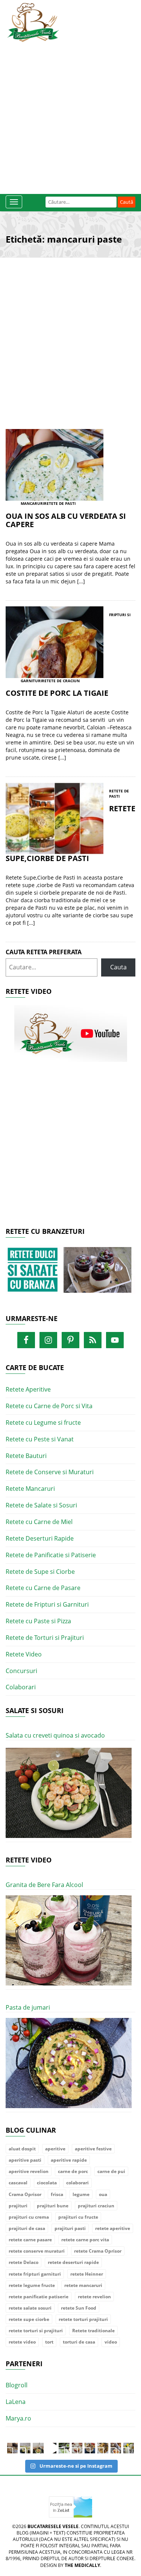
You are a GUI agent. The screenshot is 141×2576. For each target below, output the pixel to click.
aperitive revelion (29, 2171)
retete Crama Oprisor (98, 2251)
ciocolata (47, 2183)
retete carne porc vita (85, 2240)
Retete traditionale (93, 2331)
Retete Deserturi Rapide (40, 1538)
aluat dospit (22, 2149)
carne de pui (111, 2171)
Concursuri (21, 1671)
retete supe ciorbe (29, 2319)
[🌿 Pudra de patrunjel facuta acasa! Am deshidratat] (64, 2448)
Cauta (118, 967)
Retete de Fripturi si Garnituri (47, 1604)
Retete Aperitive (28, 1389)
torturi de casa (79, 2342)
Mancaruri (32, 503)
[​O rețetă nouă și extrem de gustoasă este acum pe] (103, 2448)
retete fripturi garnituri (35, 2274)
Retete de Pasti (60, 503)
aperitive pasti (25, 2160)
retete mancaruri (83, 2285)
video (111, 2342)
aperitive (55, 2149)
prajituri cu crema (29, 2217)
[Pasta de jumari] (69, 2063)
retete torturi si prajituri (36, 2331)
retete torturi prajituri (83, 2319)
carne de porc (73, 2171)
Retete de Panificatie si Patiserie (51, 1555)
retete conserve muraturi (37, 2251)
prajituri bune (53, 2206)
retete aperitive (113, 2228)
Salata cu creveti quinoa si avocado (55, 1735)
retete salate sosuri (30, 2308)
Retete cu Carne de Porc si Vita (49, 1406)
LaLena (16, 2402)
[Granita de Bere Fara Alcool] (69, 1941)
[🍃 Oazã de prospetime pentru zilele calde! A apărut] (25, 2448)
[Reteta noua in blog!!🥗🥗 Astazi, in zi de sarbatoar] (38, 2448)
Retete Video (24, 1654)
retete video (22, 2342)
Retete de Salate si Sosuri (41, 1505)
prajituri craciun (96, 2206)
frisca (57, 2194)
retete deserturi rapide (73, 2262)
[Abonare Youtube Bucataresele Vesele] (71, 1033)
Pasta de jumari (28, 2007)
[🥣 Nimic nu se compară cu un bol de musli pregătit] (116, 2448)
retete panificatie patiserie (39, 2297)
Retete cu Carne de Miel (39, 1522)
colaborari (77, 2183)
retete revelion (94, 2297)
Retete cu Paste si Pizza (38, 1621)
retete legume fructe (32, 2285)
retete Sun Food (79, 2308)
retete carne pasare (30, 2240)
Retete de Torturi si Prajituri (45, 1638)
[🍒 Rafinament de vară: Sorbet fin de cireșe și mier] (12, 2448)
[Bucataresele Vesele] (33, 22)
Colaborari (21, 1687)
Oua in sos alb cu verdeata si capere (66, 520)
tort (49, 2342)
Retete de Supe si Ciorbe (40, 1572)
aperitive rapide (69, 2160)
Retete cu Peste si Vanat (40, 1439)
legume (81, 2194)
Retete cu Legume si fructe (43, 1423)
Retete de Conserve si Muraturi (50, 1472)
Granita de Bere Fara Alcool (44, 1885)
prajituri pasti (70, 2228)
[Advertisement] (70, 116)
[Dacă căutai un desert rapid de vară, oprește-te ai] (90, 2448)
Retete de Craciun (61, 681)
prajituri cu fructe (78, 2217)
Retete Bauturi (26, 1456)
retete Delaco (23, 2262)
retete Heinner (87, 2274)
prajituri (18, 2206)
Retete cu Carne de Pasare (43, 1588)
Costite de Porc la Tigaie (57, 693)
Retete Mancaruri (30, 1489)
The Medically (82, 2565)
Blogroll (17, 2385)
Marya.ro (18, 2418)
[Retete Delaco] (70, 1274)
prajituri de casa (27, 2228)
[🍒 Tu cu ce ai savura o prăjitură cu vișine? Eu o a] (77, 2448)
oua (103, 2194)
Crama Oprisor (25, 2194)
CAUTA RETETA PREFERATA (44, 952)
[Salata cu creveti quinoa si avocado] (69, 1793)
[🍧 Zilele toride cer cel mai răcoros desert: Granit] (129, 2448)
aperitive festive (93, 2149)
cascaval (18, 2183)
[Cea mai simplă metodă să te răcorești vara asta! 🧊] (51, 2448)
